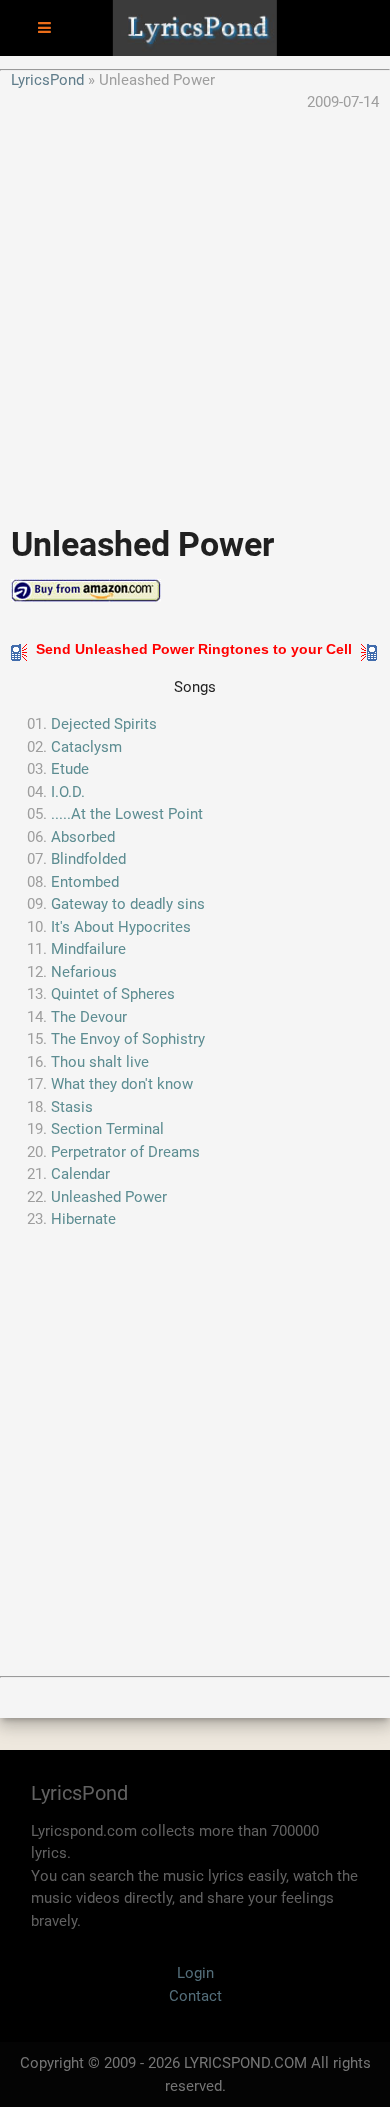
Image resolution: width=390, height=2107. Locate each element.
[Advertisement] (195, 309)
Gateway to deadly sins (128, 904)
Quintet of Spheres (113, 994)
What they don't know (122, 1084)
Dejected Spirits (104, 724)
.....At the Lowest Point (127, 814)
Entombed (85, 882)
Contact (195, 1996)
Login (195, 1973)
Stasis (72, 1107)
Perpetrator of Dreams (125, 1152)
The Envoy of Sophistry (128, 1039)
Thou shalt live (100, 1062)
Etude (70, 769)
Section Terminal (107, 1129)
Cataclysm (86, 747)
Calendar (80, 1174)
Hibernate (83, 1219)
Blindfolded (88, 859)
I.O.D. (68, 792)
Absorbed (83, 837)
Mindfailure (88, 949)
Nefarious (84, 972)
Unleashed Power (109, 1197)
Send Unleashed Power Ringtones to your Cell (194, 649)
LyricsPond (47, 80)
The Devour (89, 1017)
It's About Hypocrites (121, 927)
